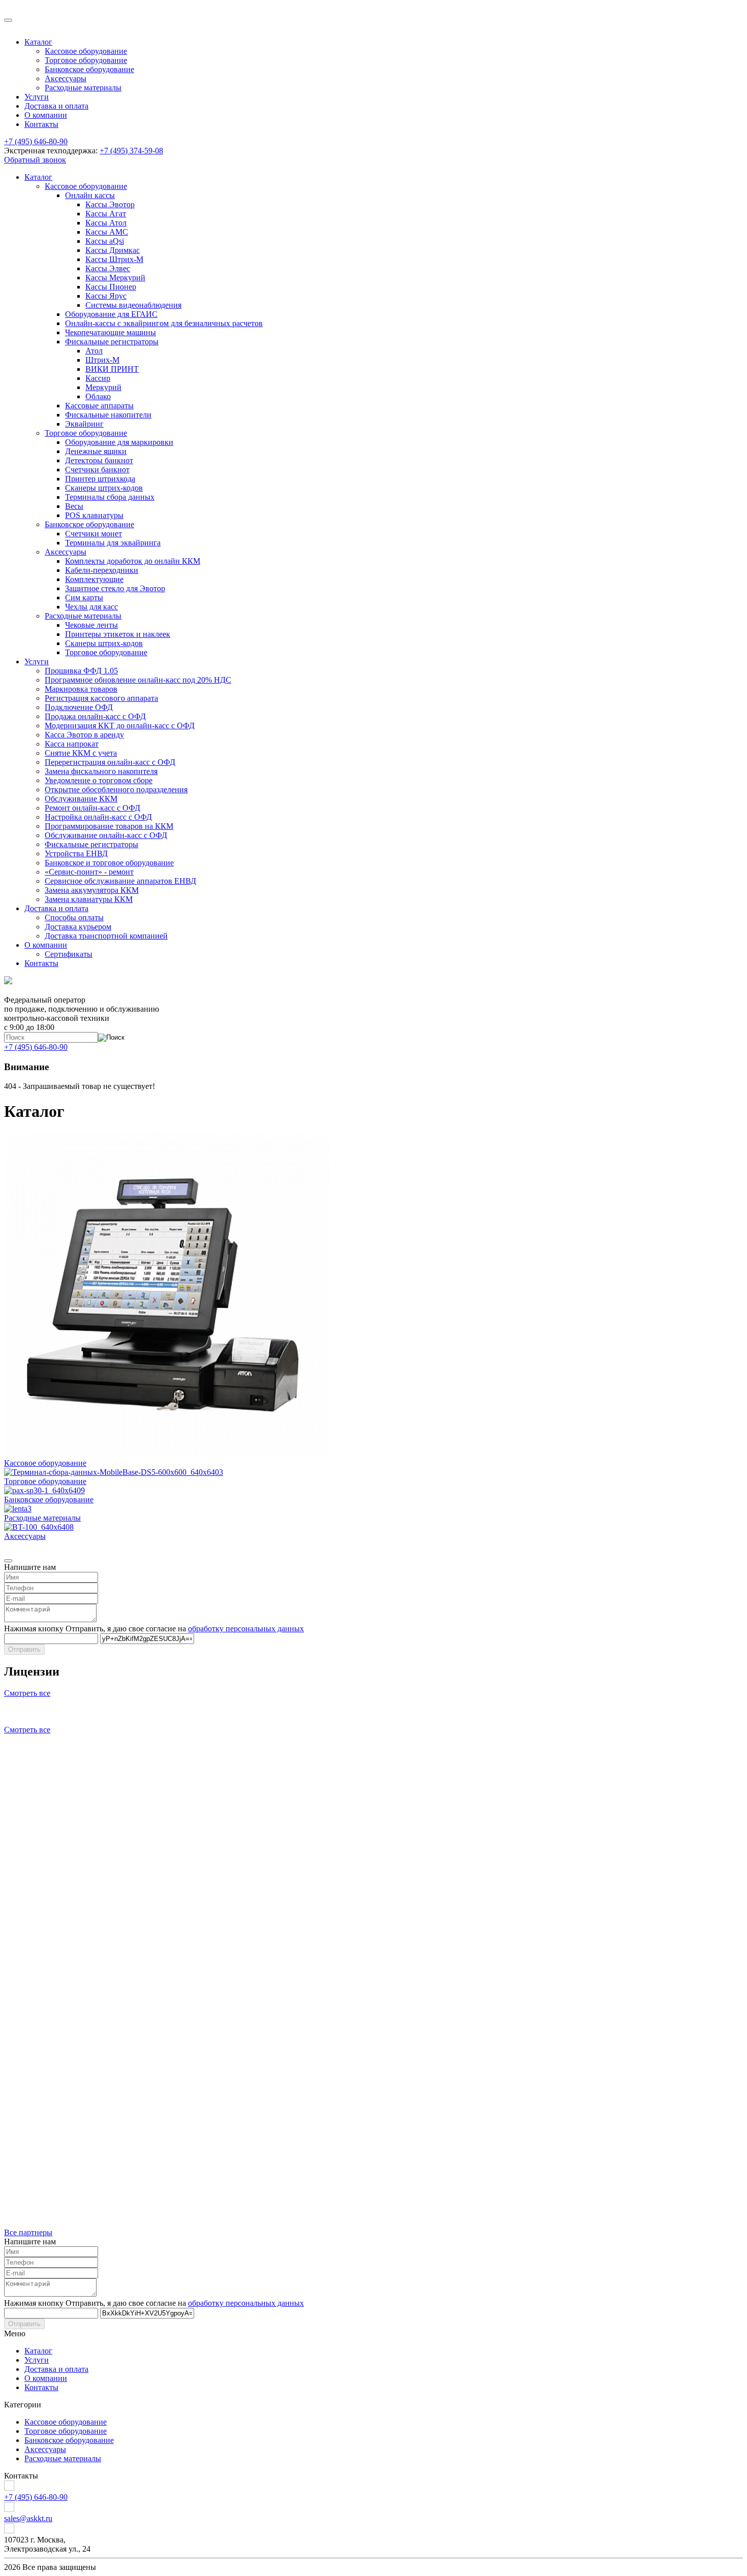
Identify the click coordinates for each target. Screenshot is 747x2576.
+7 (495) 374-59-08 (131, 151)
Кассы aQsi (105, 241)
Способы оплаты (74, 917)
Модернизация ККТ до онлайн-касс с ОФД (120, 726)
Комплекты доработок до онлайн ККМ (133, 561)
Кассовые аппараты (99, 406)
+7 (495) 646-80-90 (36, 141)
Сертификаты (69, 954)
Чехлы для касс (91, 607)
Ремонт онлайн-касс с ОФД (92, 808)
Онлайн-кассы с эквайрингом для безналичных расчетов (164, 323)
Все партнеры (28, 2232)
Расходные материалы (83, 88)
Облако (98, 396)
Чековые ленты (91, 625)
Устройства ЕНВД (76, 854)
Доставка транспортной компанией (106, 936)
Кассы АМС (107, 232)
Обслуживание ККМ (81, 799)
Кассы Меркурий (115, 278)
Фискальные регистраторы (112, 342)
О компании (46, 115)
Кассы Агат (106, 214)
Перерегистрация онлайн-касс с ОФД (110, 762)
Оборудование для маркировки (119, 442)
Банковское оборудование (89, 69)
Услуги (37, 97)
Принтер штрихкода (100, 479)
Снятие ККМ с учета (81, 753)
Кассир (98, 378)
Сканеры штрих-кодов (104, 488)
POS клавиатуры (94, 515)
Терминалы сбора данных (110, 497)
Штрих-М (102, 360)
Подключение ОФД (79, 707)
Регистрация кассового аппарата (101, 698)
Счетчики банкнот (97, 470)
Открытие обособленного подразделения (116, 790)
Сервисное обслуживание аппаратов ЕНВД (120, 881)
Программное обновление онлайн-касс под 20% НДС (138, 680)
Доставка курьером (78, 927)
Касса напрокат (72, 744)
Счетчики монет (94, 534)
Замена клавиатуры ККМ (89, 899)
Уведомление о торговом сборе (99, 780)
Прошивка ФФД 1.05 (81, 671)
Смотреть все (27, 1693)
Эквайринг (84, 424)
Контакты (41, 124)
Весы (74, 506)
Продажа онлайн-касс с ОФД (95, 716)
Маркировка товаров (81, 689)
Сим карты (84, 598)
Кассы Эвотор (110, 204)
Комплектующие (94, 579)
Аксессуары (66, 78)
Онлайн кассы (90, 195)
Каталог (38, 42)
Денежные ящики (96, 451)
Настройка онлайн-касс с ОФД (98, 817)
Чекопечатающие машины (111, 332)
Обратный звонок (35, 160)
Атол (94, 351)
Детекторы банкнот (99, 460)
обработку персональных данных (246, 1629)
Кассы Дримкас (113, 250)
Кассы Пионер (111, 287)
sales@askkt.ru (28, 2518)
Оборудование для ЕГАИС (111, 314)
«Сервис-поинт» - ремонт (89, 872)
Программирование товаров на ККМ (109, 826)
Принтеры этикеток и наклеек (118, 634)
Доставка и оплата (56, 106)
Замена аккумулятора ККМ (92, 890)
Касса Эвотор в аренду (84, 735)
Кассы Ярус (106, 296)
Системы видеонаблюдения (133, 305)
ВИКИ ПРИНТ (112, 369)
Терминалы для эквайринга (113, 543)
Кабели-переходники (102, 570)
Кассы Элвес (108, 268)
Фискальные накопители (108, 415)
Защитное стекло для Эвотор (115, 588)
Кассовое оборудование (86, 51)
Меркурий (103, 387)
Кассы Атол (106, 223)
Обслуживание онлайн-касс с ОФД (106, 835)
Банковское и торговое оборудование (109, 863)
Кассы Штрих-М (114, 259)
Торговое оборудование (86, 60)
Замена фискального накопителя (101, 771)
